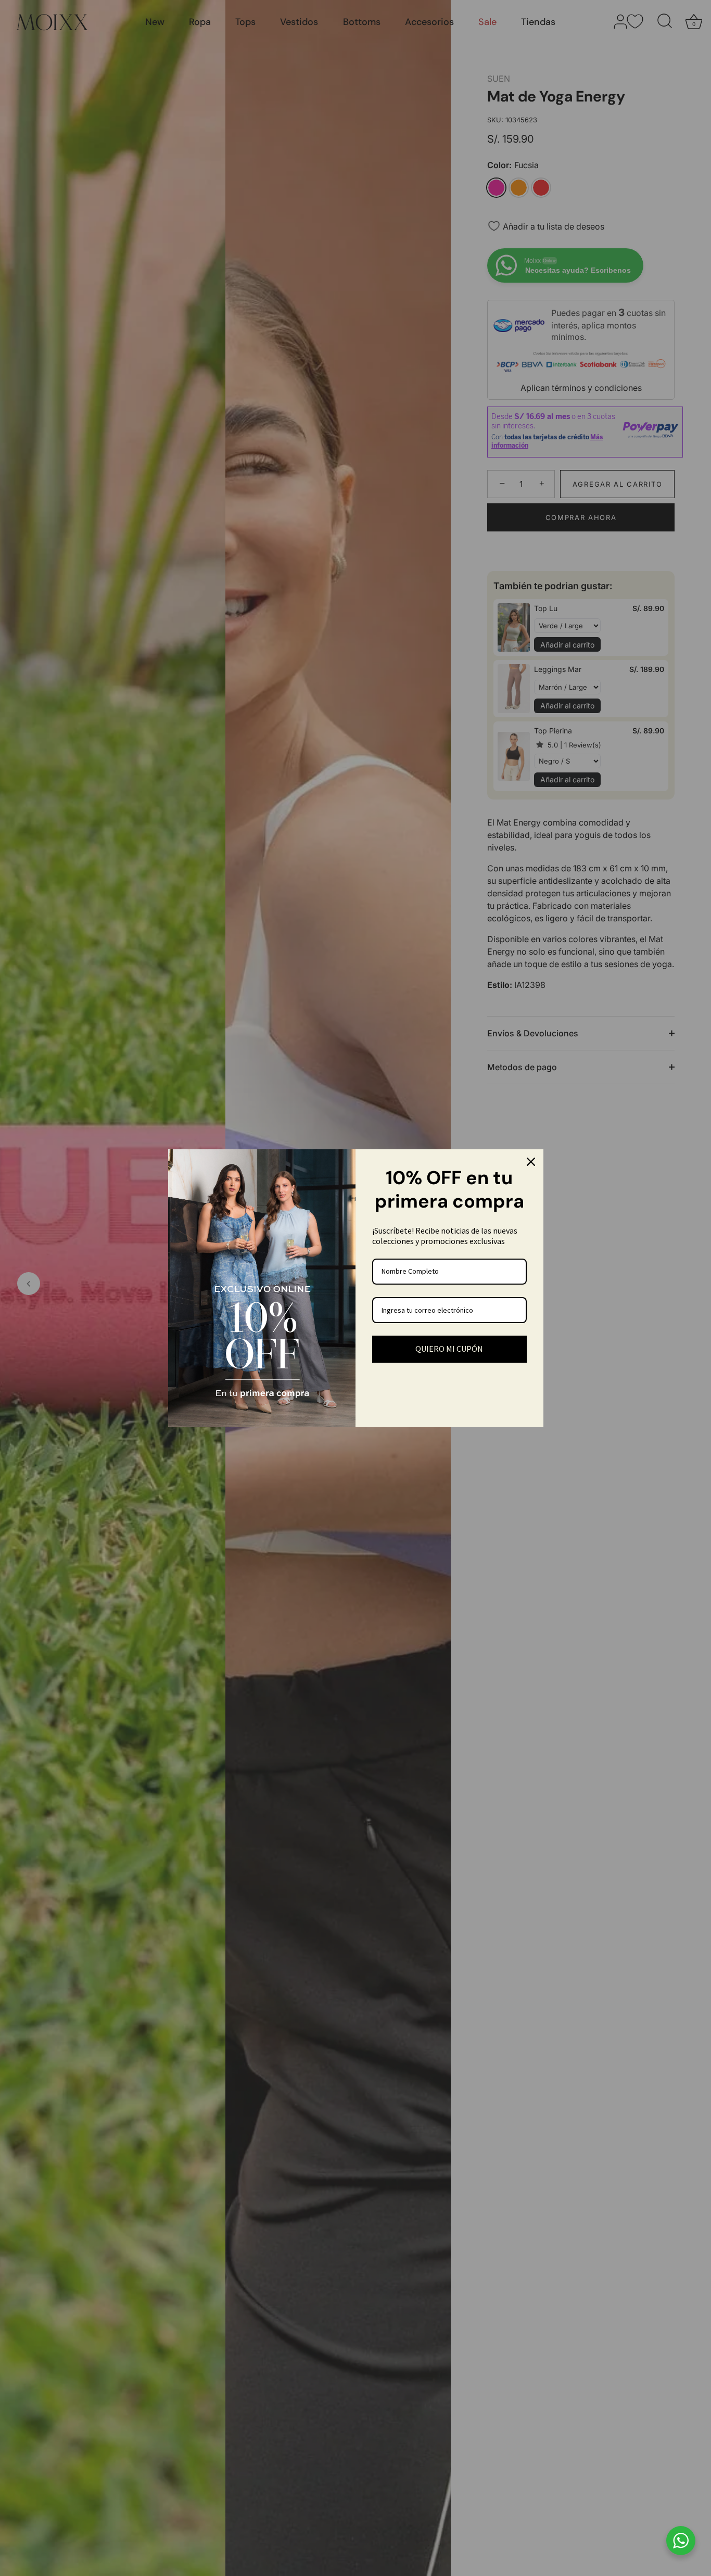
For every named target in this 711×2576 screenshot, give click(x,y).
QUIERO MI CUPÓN (449, 1349)
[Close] (531, 1162)
